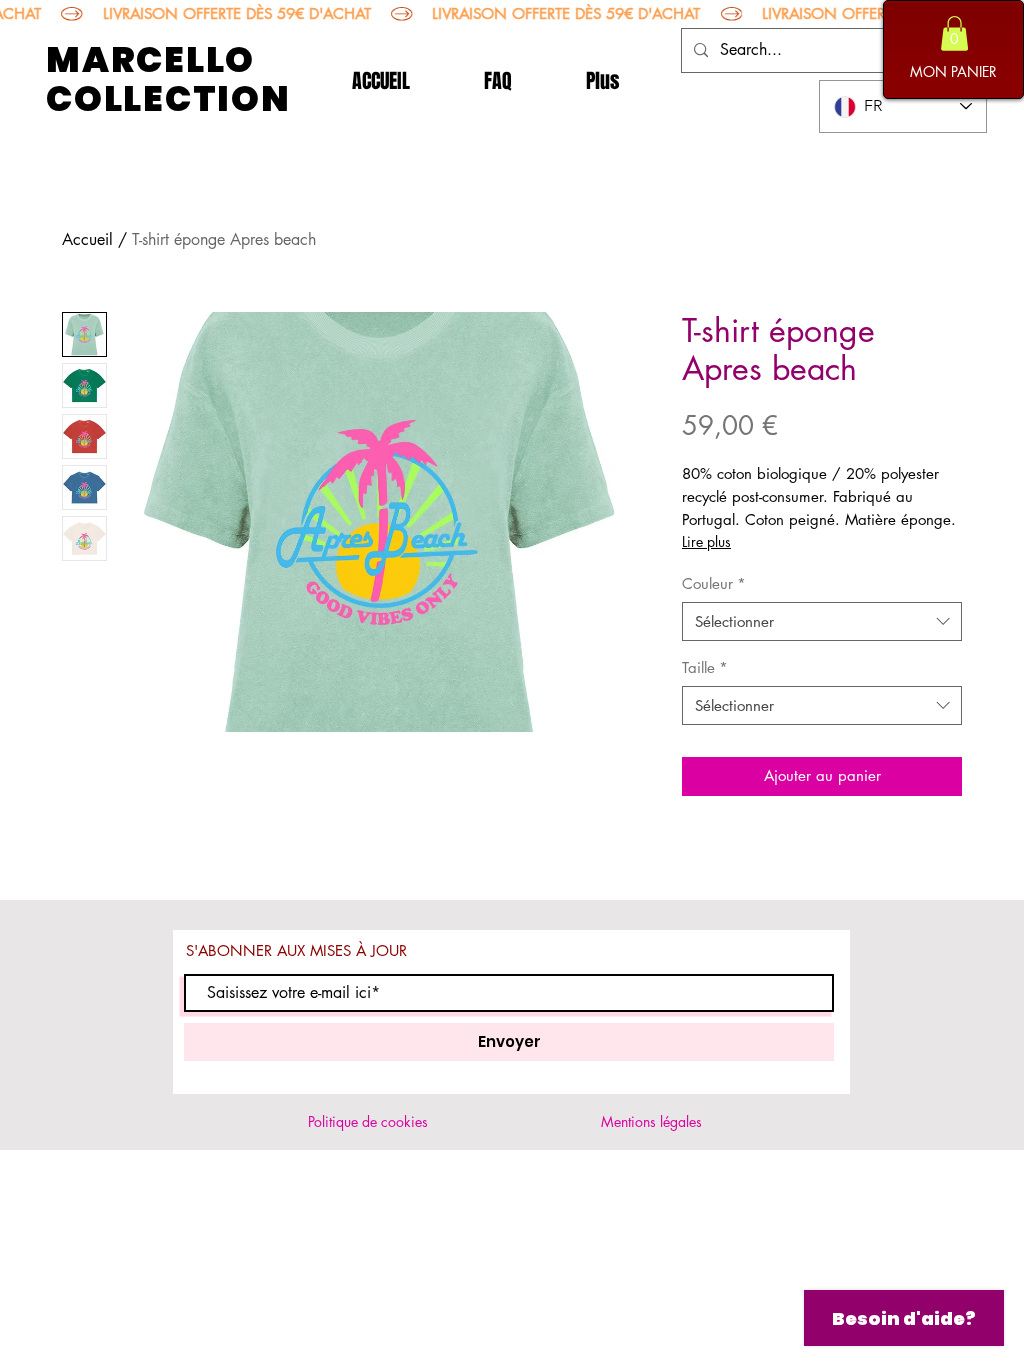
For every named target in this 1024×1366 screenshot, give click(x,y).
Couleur (714, 583)
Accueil (87, 239)
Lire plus (706, 541)
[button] (954, 33)
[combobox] (822, 621)
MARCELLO (150, 59)
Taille (705, 667)
